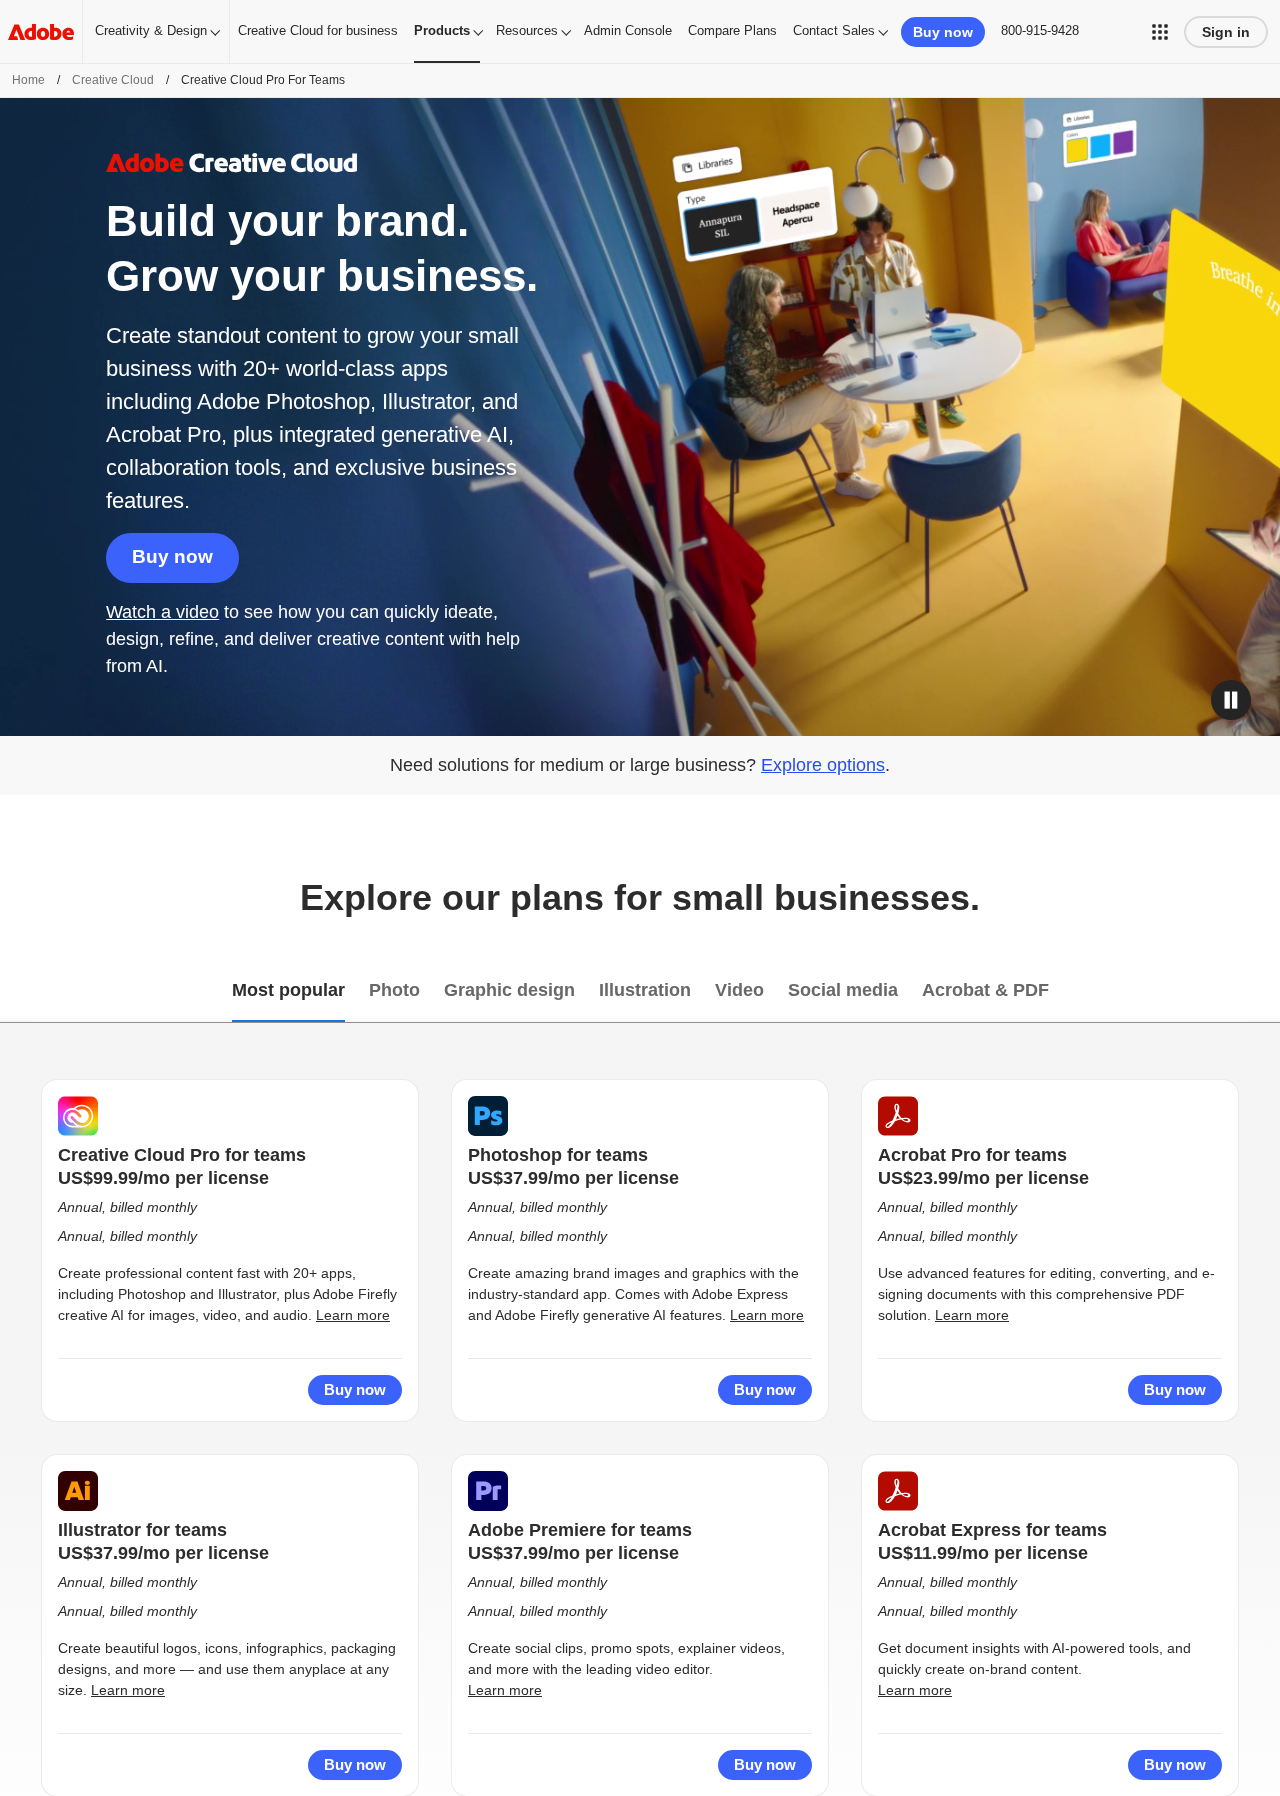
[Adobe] (41, 31)
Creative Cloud (113, 80)
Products (442, 30)
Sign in (1226, 32)
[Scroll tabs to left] (16, 992)
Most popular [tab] (288, 990)
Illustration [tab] (645, 990)
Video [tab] (739, 990)
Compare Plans (732, 30)
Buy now (172, 556)
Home (28, 80)
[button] (1160, 32)
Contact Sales (834, 30)
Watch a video (162, 612)
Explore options (823, 765)
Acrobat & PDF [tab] (985, 990)
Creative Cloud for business (318, 30)
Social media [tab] (843, 990)
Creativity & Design (151, 30)
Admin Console (628, 30)
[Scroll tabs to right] (1264, 992)
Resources (527, 30)
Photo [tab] (394, 990)
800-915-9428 (1040, 30)
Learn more (353, 1315)
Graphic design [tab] (509, 990)
